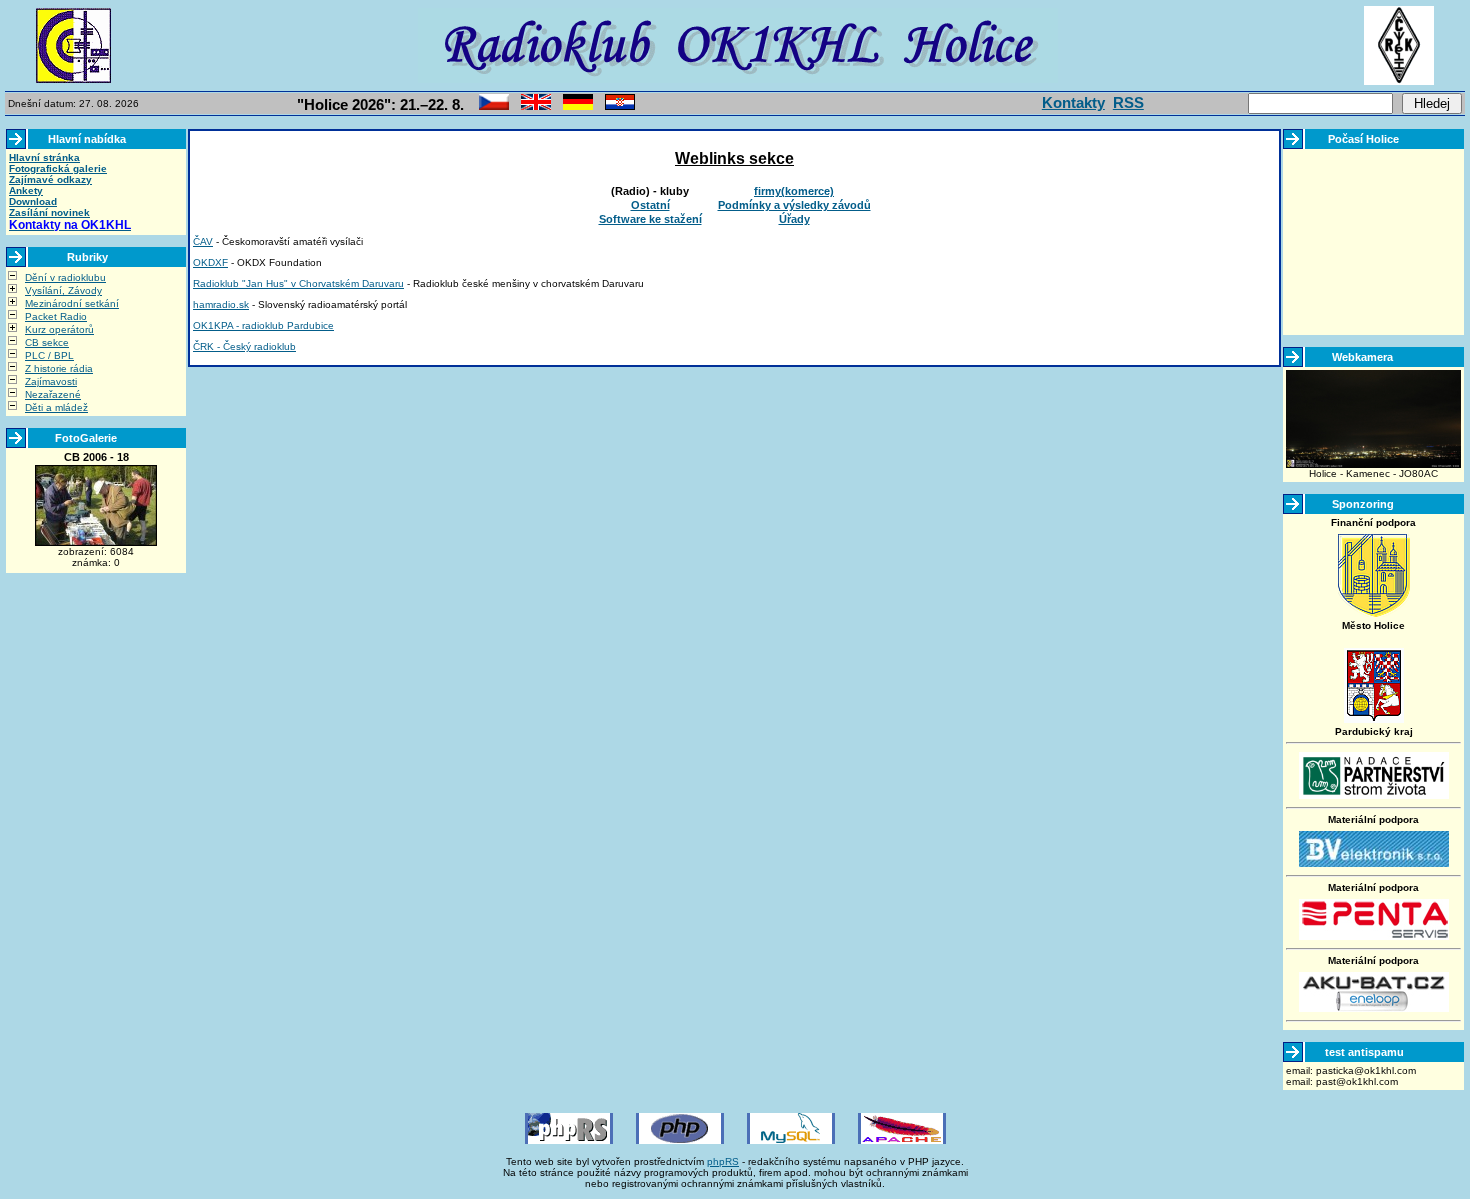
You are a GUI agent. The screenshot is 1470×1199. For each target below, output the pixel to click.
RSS (1128, 102)
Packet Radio (56, 316)
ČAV (203, 241)
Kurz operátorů (59, 329)
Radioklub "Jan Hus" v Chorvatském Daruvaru (298, 283)
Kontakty (1073, 102)
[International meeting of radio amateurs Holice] (536, 106)
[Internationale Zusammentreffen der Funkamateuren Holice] (578, 106)
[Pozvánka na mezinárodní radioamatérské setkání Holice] (494, 106)
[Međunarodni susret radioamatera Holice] (620, 106)
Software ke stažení (650, 219)
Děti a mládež (56, 407)
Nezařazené (53, 394)
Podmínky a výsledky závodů (794, 205)
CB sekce (47, 342)
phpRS (723, 1161)
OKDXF (210, 262)
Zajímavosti (51, 381)
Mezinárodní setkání (72, 303)
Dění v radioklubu (65, 277)
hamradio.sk (221, 304)
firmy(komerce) (794, 191)
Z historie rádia (59, 368)
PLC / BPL (49, 355)
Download (33, 201)
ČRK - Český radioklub (244, 346)
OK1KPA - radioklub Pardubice (263, 325)
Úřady (794, 219)
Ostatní (650, 205)
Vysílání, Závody (63, 290)
